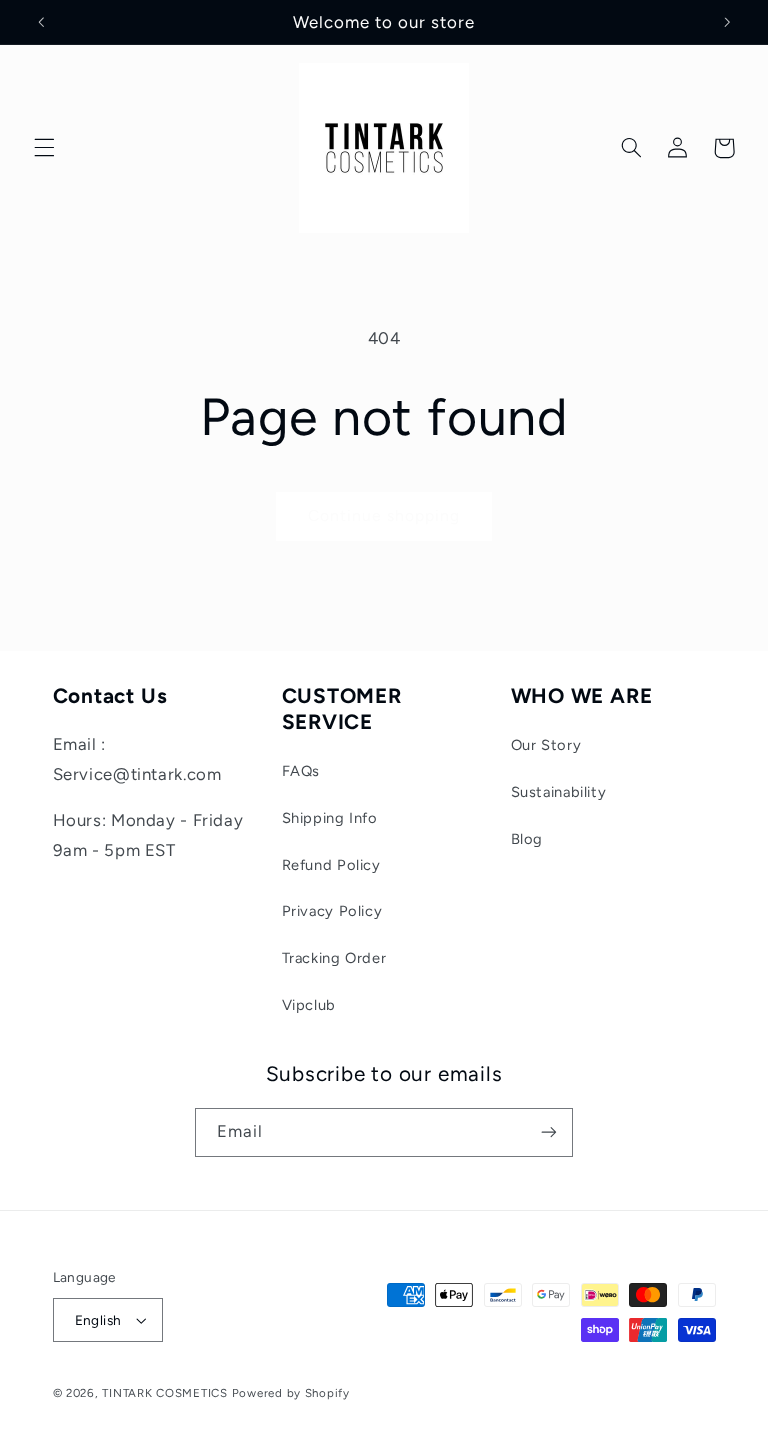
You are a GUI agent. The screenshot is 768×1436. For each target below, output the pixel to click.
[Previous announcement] (41, 22)
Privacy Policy (332, 911)
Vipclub (309, 1005)
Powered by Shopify (291, 1393)
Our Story (546, 745)
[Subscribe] (549, 1132)
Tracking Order (334, 958)
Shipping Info (330, 818)
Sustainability (559, 792)
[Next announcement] (727, 22)
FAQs (301, 771)
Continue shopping (384, 515)
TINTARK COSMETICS (165, 1393)
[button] (44, 148)
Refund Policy (331, 865)
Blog (527, 839)
